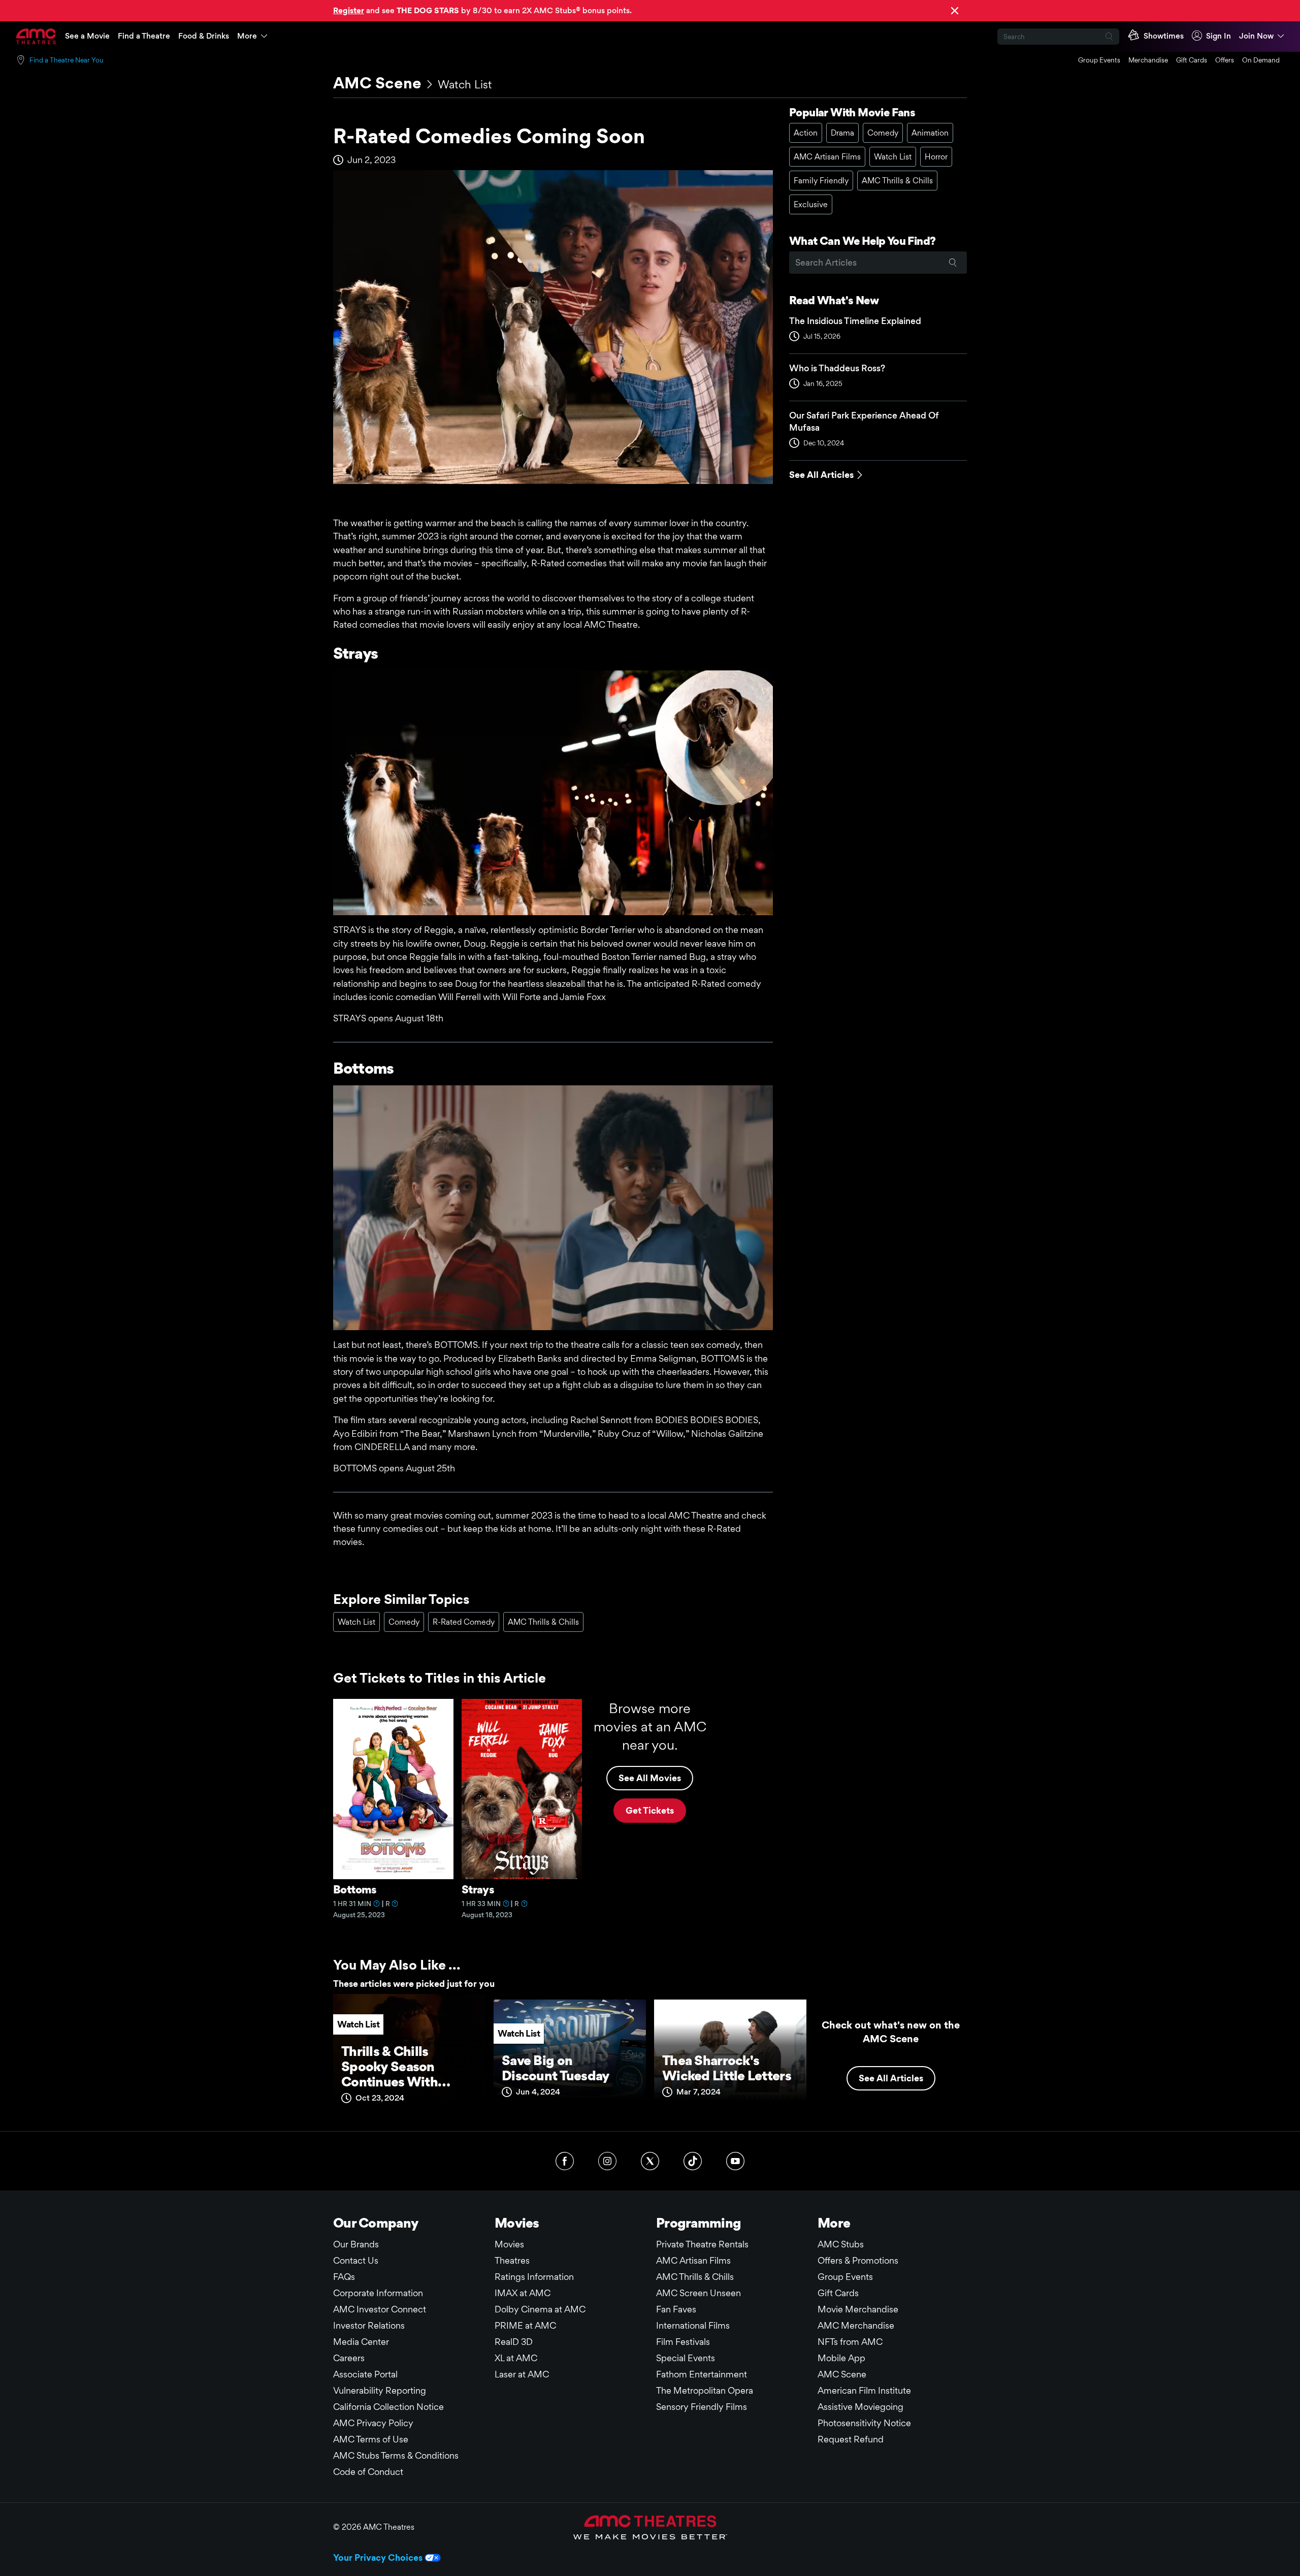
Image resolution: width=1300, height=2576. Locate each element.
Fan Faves (676, 2309)
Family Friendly (821, 181)
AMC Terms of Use (371, 2439)
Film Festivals (683, 2342)
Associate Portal (365, 2374)
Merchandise (1148, 60)
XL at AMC (516, 2358)
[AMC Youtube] (735, 2161)
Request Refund (851, 2439)
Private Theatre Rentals (702, 2244)
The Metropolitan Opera (705, 2390)
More (247, 36)
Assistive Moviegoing (860, 2407)
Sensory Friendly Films (702, 2407)
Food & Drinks (204, 36)
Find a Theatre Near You (67, 60)
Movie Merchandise (858, 2309)
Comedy (883, 133)
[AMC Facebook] (565, 2161)
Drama (842, 133)
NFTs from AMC (850, 2342)
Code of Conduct (368, 2472)
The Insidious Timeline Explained (855, 321)
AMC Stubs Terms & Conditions (396, 2455)
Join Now (1256, 36)
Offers (1225, 60)
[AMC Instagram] (607, 2161)
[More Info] (377, 1904)
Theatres (512, 2260)
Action (806, 133)
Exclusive (811, 204)
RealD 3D (514, 2342)
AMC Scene (377, 83)
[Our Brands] (650, 2527)
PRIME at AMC (525, 2325)
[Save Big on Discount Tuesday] (570, 2054)
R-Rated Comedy (464, 1622)
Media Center (361, 2342)
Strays (478, 1889)
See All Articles (821, 475)
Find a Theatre (144, 36)
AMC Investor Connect (380, 2309)
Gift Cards (1192, 60)
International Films (693, 2325)
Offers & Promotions (858, 2260)
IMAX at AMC (523, 2293)
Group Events (1099, 60)
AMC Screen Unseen (698, 2293)
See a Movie (87, 36)
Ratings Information (534, 2277)
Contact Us (356, 2260)
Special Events (686, 2358)
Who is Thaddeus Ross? (837, 368)
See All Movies (650, 1778)
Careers (349, 2358)
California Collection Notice (388, 2407)
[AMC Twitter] (650, 2161)
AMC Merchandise (856, 2325)
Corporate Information (378, 2293)
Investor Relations (369, 2325)
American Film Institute (864, 2390)
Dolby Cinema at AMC (540, 2309)
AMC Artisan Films (827, 157)
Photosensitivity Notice (864, 2423)
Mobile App (841, 2358)
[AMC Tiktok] (693, 2161)
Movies (509, 2244)
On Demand (1261, 60)
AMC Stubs (841, 2244)
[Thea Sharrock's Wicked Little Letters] (730, 2054)
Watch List (465, 84)
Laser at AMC (522, 2374)
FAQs (344, 2277)
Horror (936, 157)
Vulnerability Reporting (380, 2390)
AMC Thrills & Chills (897, 181)
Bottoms (355, 1889)
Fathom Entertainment (702, 2374)
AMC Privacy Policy (373, 2423)
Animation (930, 133)
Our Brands (356, 2244)
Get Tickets (650, 1810)
